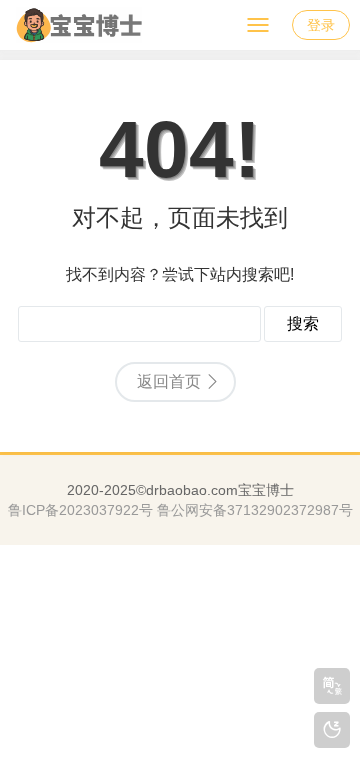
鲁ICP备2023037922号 (80, 510)
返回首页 (169, 381)
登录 (321, 25)
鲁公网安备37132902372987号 (255, 510)
